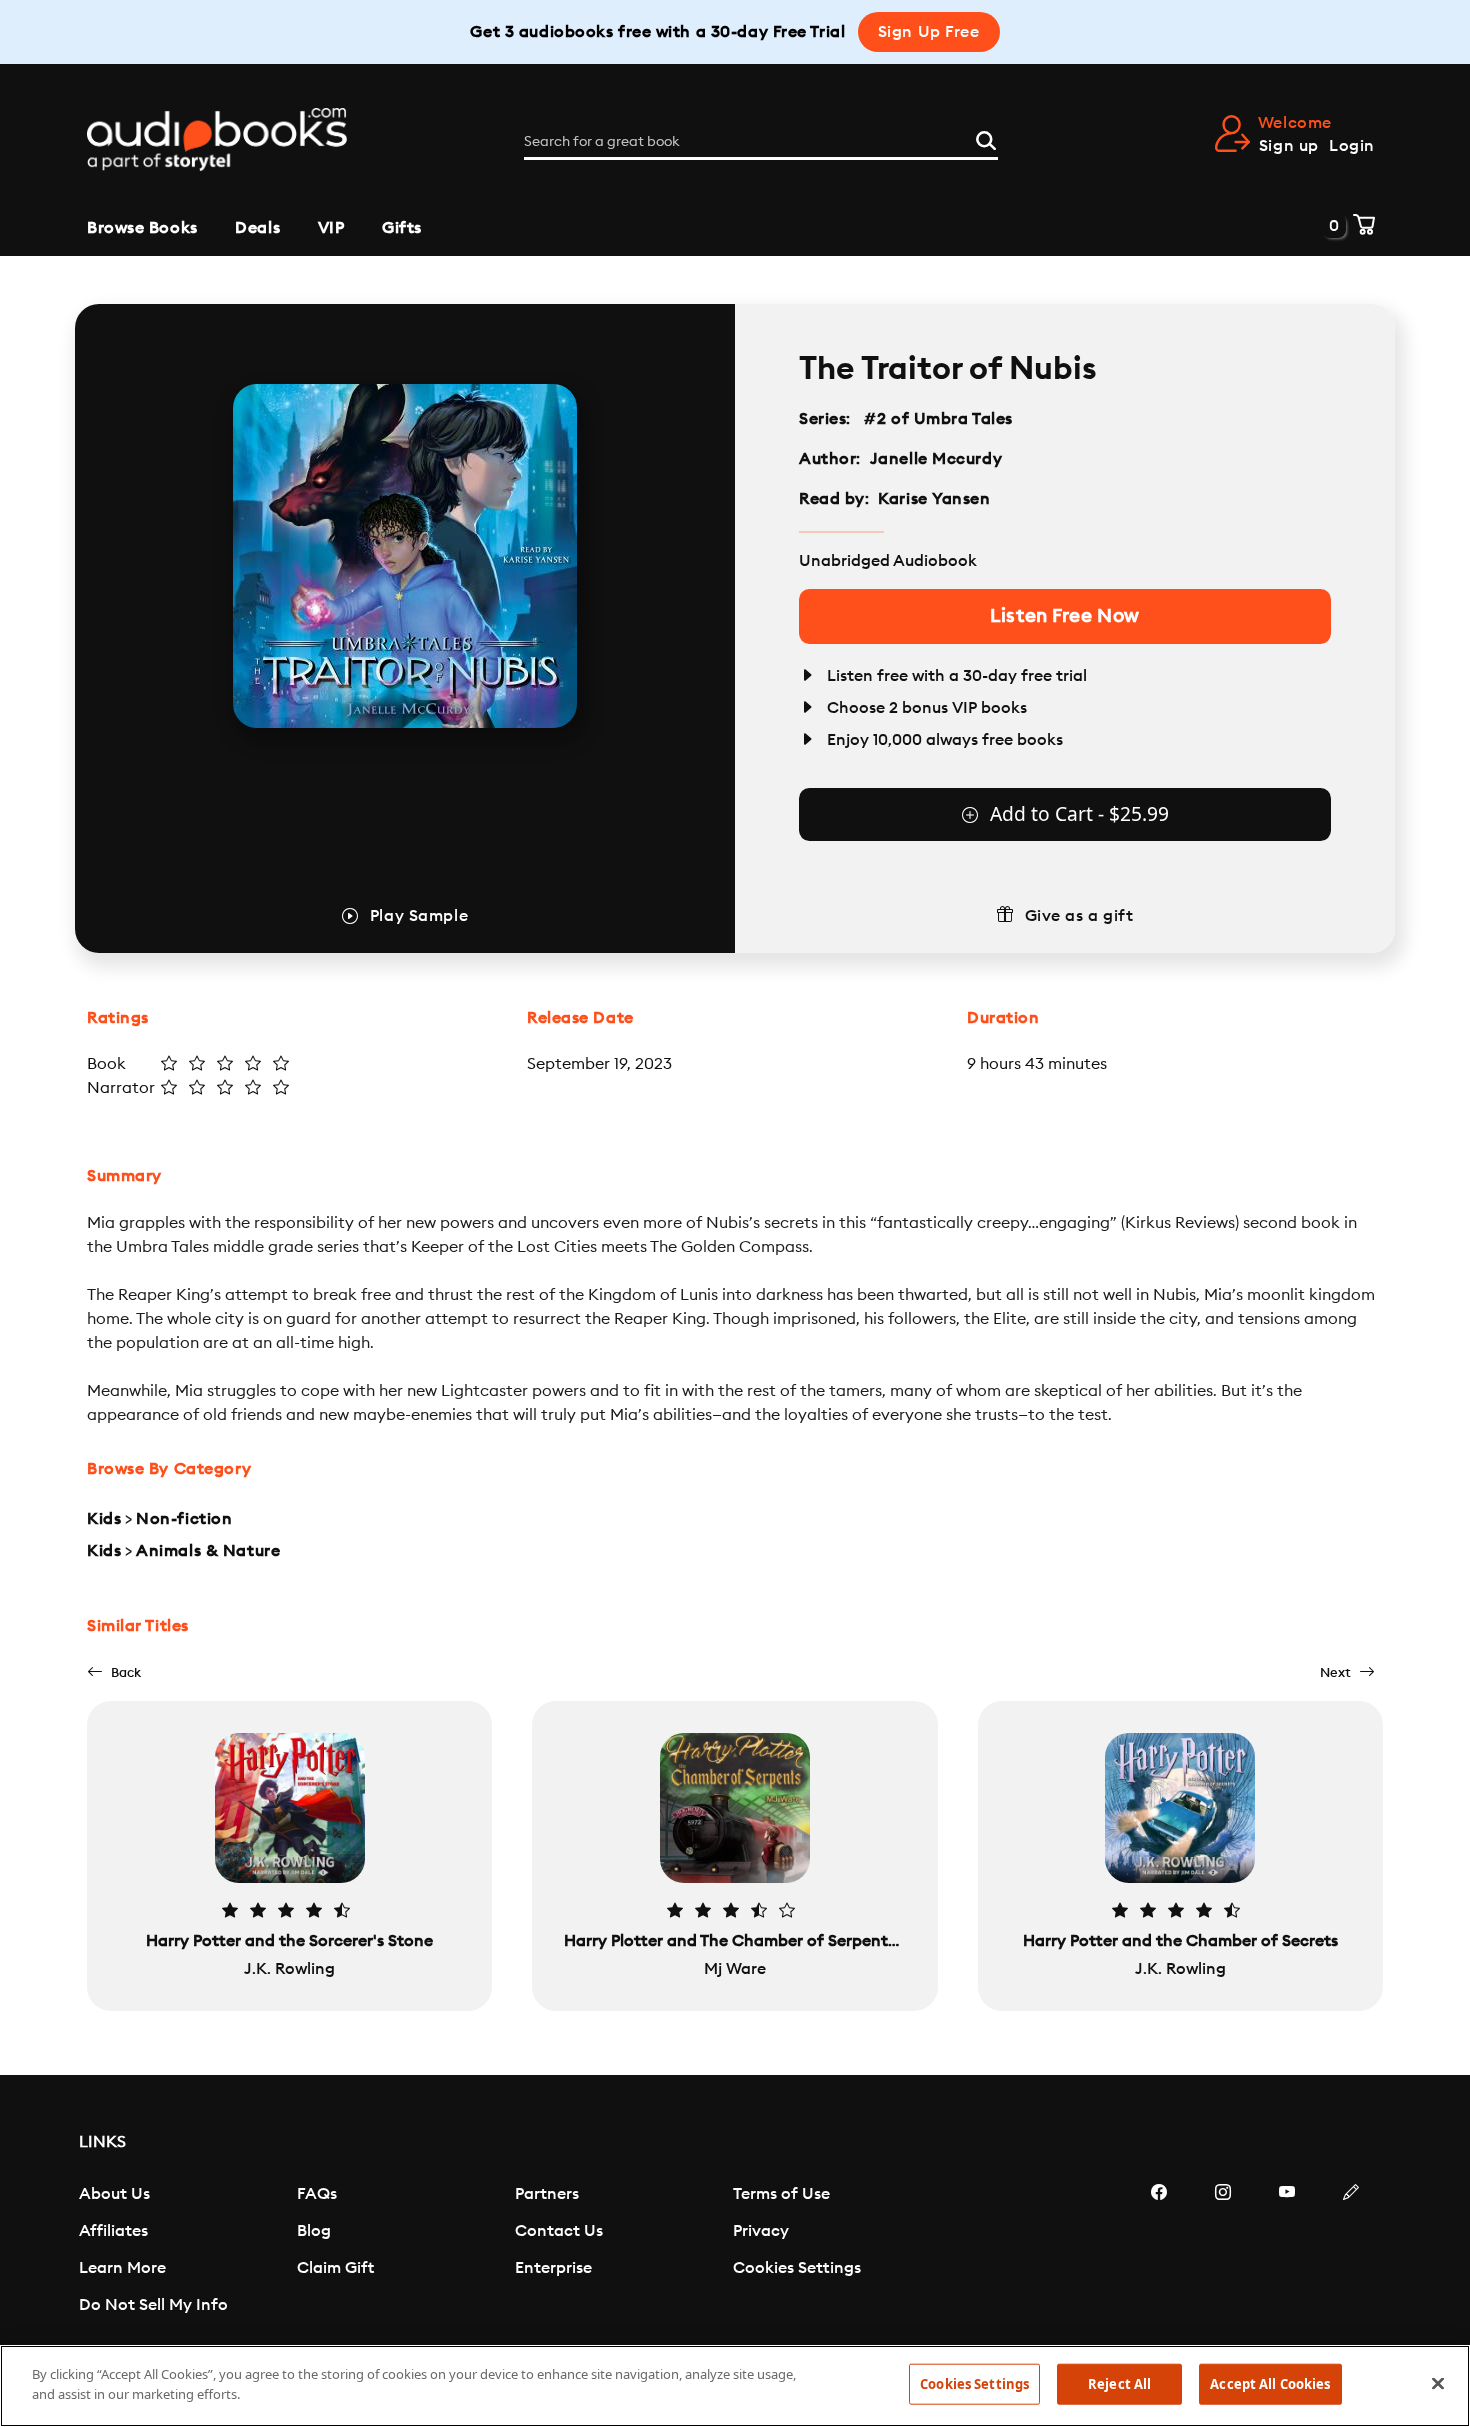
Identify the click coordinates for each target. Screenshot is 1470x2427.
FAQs (317, 2194)
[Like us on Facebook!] (1159, 2252)
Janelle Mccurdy (936, 459)
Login (1352, 146)
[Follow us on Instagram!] (1223, 2252)
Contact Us (559, 2231)
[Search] (986, 138)
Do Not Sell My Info (153, 2305)
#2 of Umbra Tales (939, 419)
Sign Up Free (929, 32)
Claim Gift (335, 2268)
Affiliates (113, 2231)
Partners (547, 2194)
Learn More (122, 2268)
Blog (314, 2231)
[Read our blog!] (1351, 2252)
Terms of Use (781, 2194)
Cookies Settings (797, 2268)
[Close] (1438, 2383)
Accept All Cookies (1270, 2384)
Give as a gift (1079, 916)
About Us (114, 2194)
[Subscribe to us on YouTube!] (1287, 2252)
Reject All (1119, 2384)
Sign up (1289, 146)
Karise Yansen (934, 499)
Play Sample (419, 916)
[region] (735, 2386)
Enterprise (553, 2268)
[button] (114, 1672)
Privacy (761, 2231)
